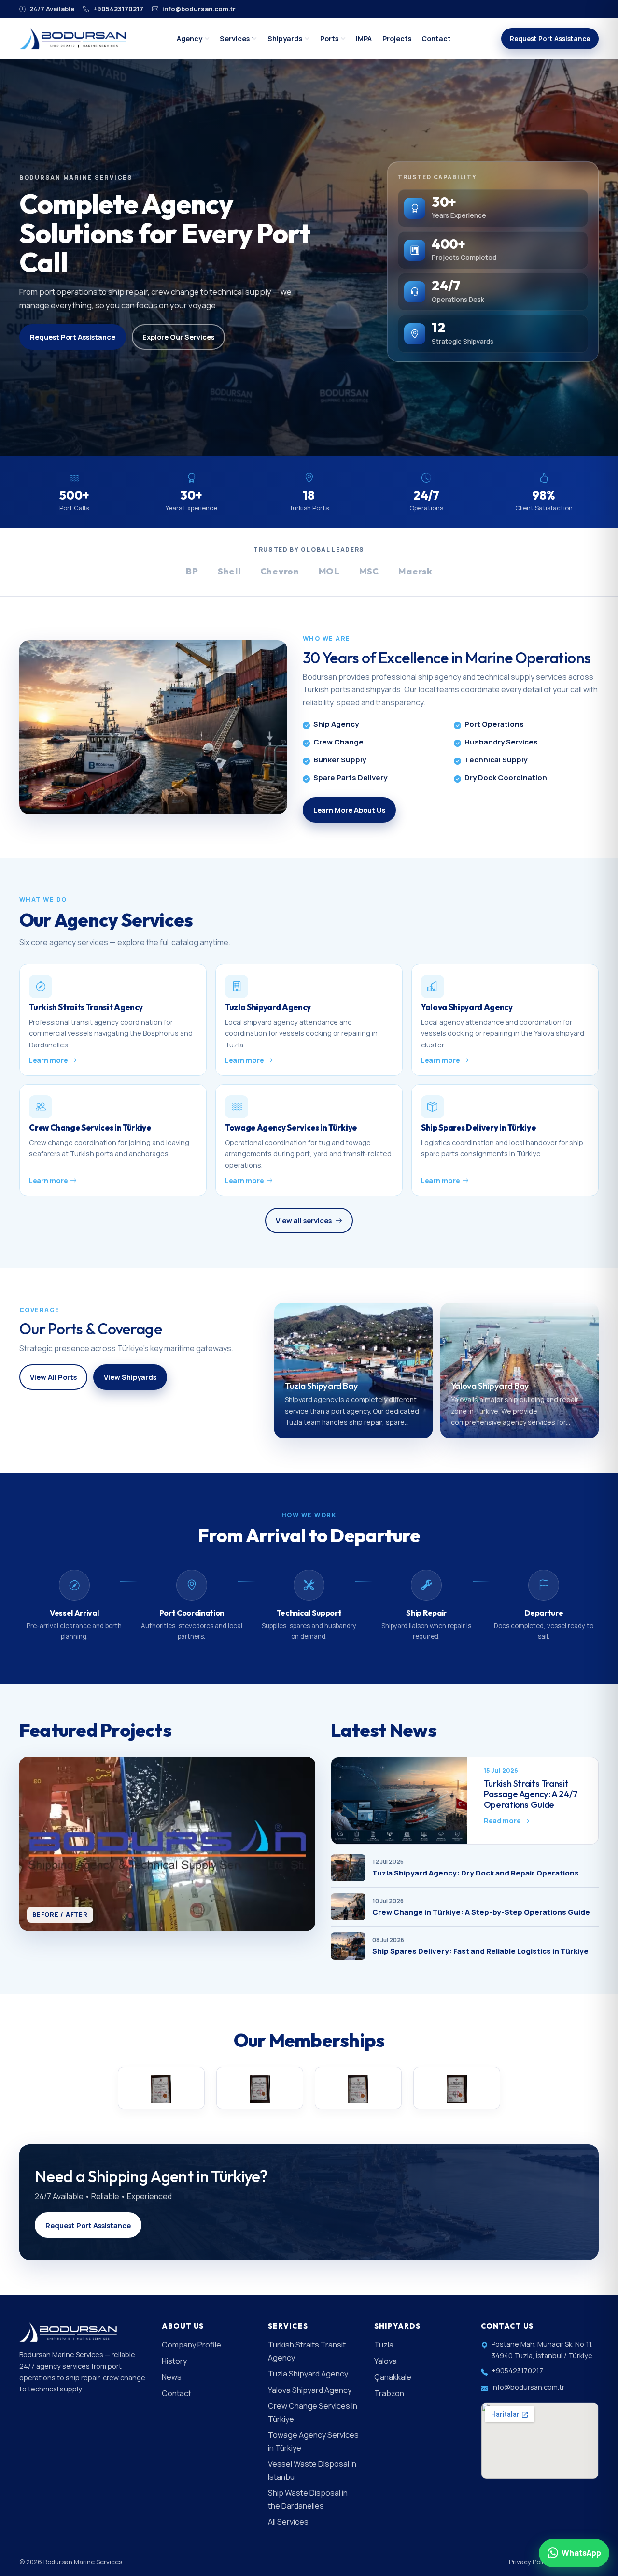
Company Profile (191, 2345)
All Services (288, 2522)
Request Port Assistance (550, 39)
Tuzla (384, 2345)
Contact (436, 38)
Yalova (386, 2361)
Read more (502, 1821)
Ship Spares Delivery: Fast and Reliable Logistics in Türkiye (480, 1951)
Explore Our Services (178, 337)
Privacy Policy (530, 2562)
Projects (397, 38)
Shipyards (285, 38)
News (172, 2377)
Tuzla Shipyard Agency (308, 2374)
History (174, 2361)
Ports (329, 38)
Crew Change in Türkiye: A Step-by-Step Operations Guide (481, 1912)
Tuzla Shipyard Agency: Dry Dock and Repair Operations (476, 1873)
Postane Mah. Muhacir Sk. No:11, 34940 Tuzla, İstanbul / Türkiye (542, 2350)
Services (235, 38)
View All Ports (53, 1377)
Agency (190, 38)
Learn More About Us (349, 810)
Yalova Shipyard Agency (310, 2390)
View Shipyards (130, 1377)
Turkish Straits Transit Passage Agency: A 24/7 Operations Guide (531, 1794)
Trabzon (389, 2393)
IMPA (364, 38)
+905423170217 (118, 9)
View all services (304, 1220)
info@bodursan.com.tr (198, 9)
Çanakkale (393, 2377)
